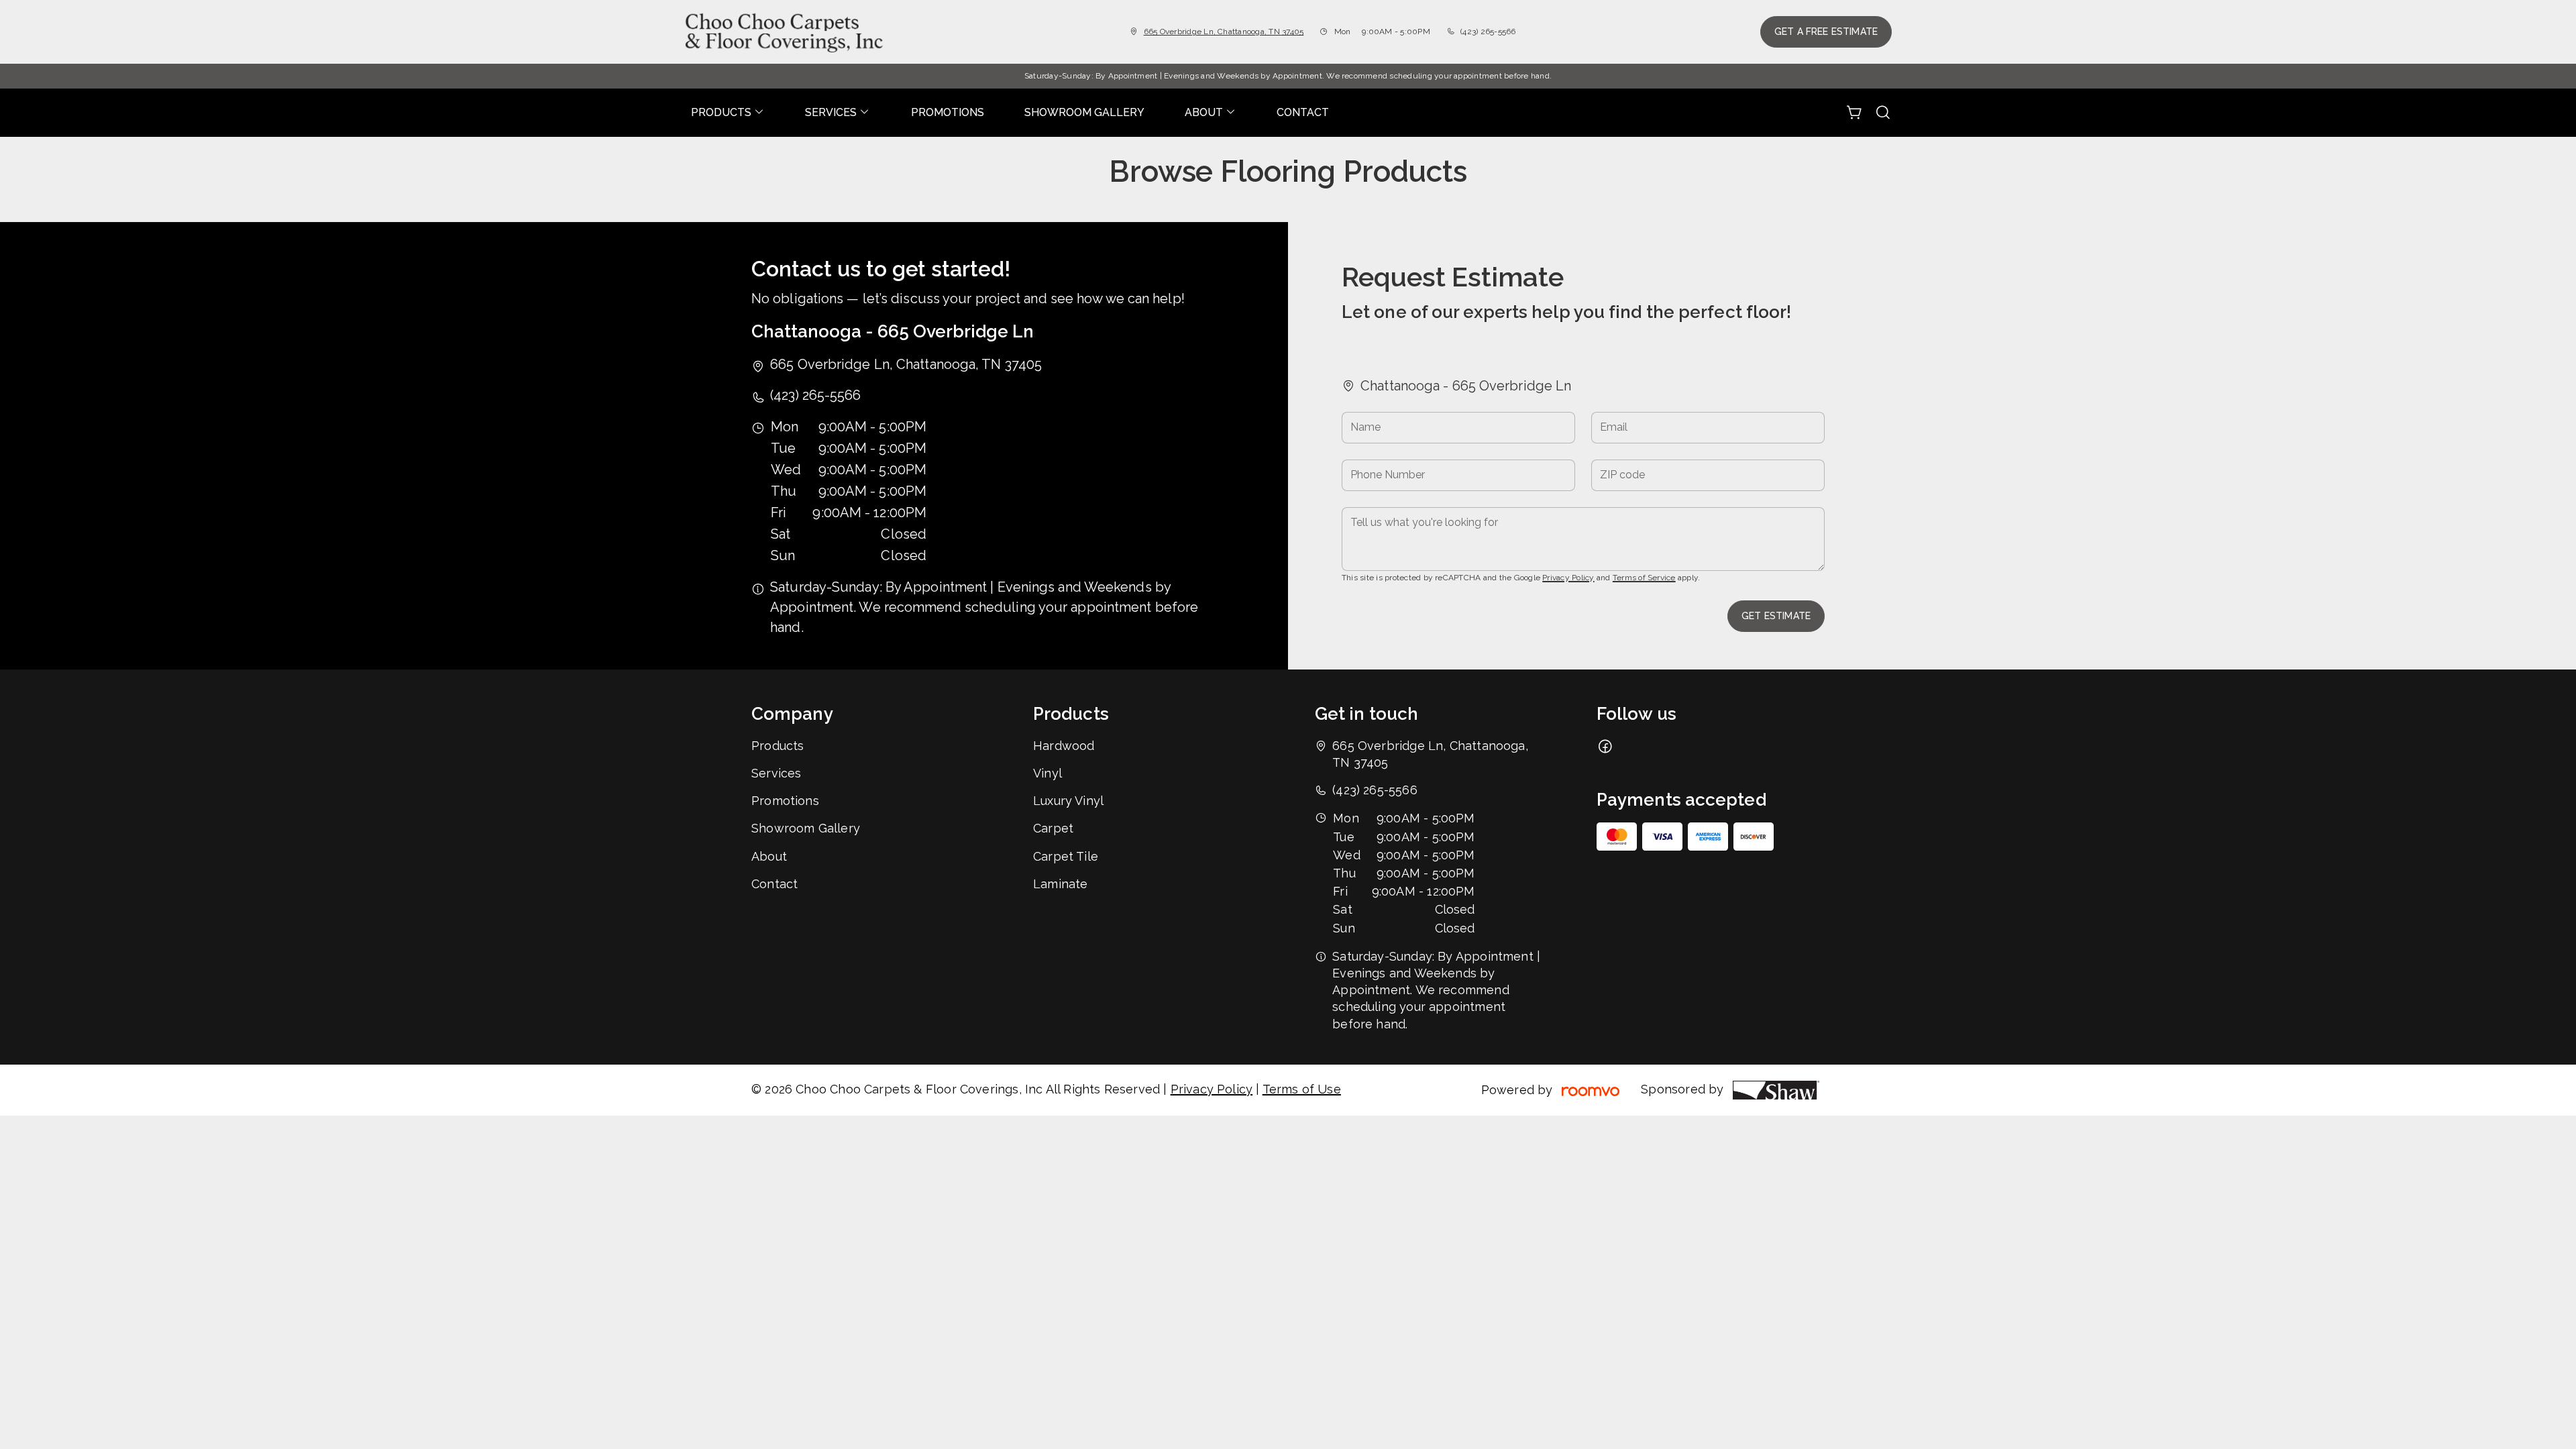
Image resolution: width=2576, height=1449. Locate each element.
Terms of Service (1644, 578)
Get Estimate (1776, 616)
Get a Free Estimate (1826, 32)
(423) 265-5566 (1488, 32)
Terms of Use (1302, 1089)
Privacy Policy (1568, 578)
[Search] (1883, 113)
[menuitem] (728, 113)
